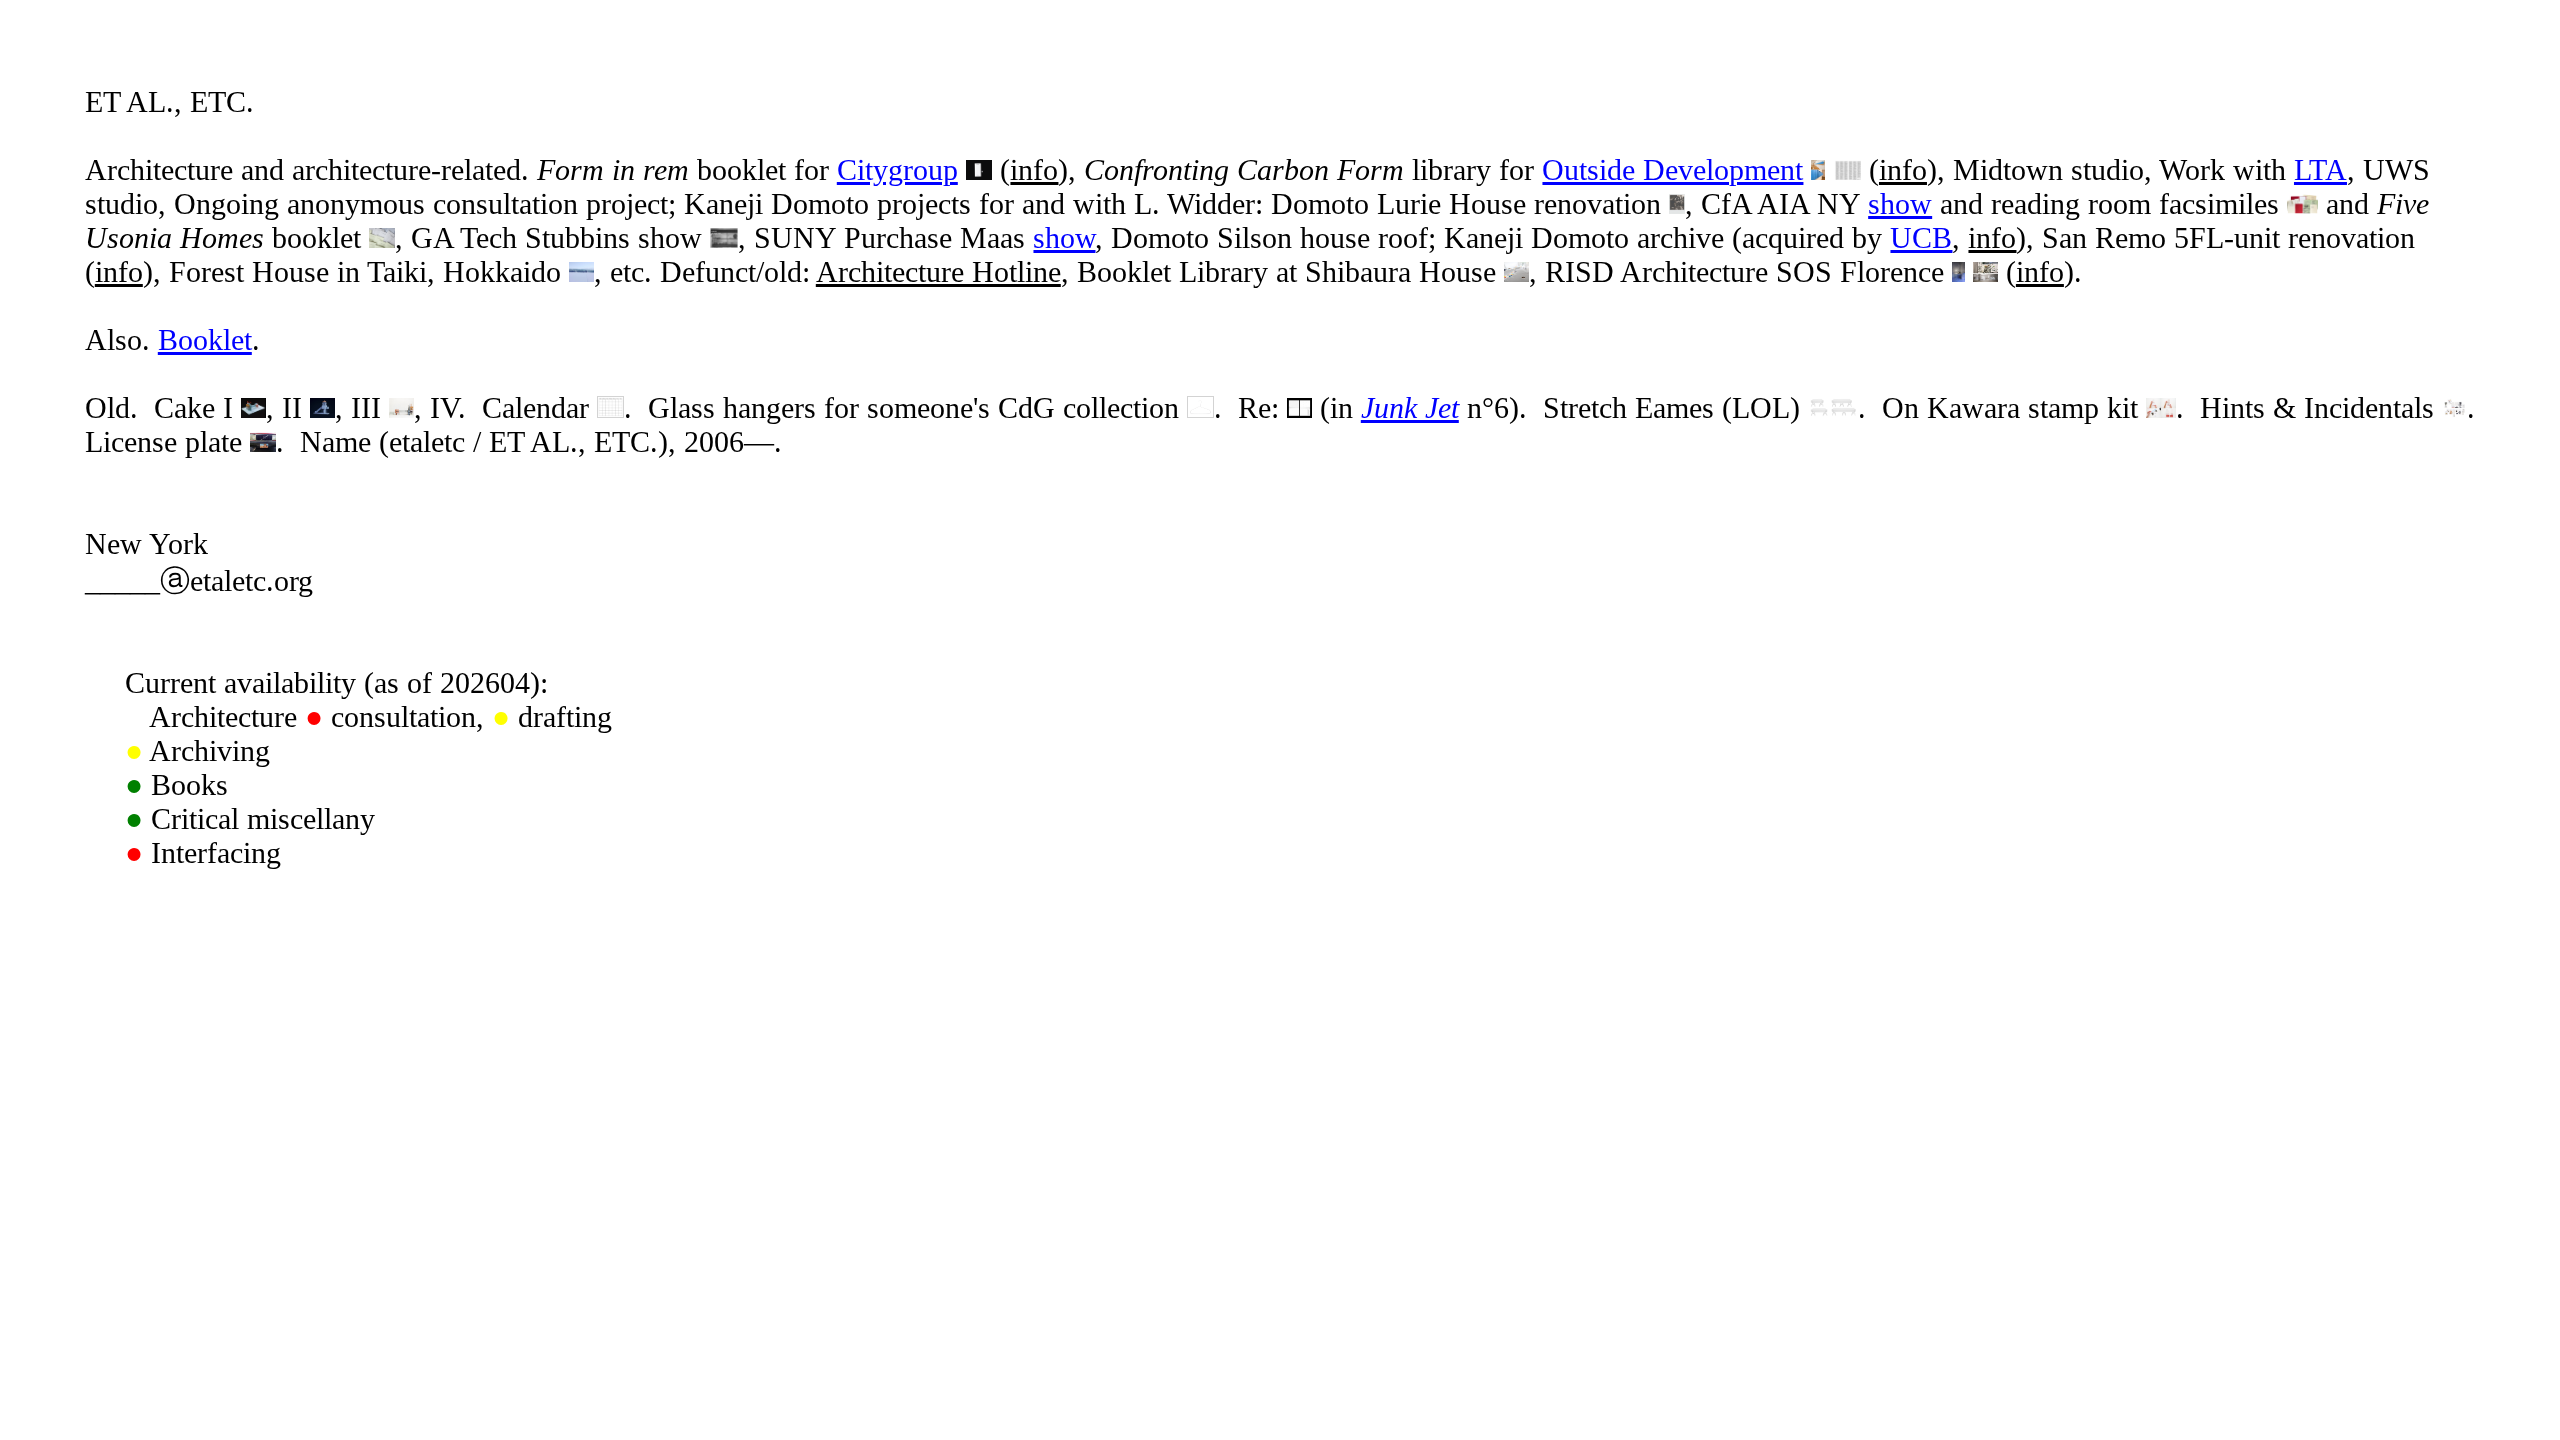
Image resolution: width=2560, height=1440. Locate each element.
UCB (1921, 237)
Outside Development (1672, 169)
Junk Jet (1410, 407)
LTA (2320, 169)
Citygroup (897, 169)
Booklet (205, 339)
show (1900, 203)
